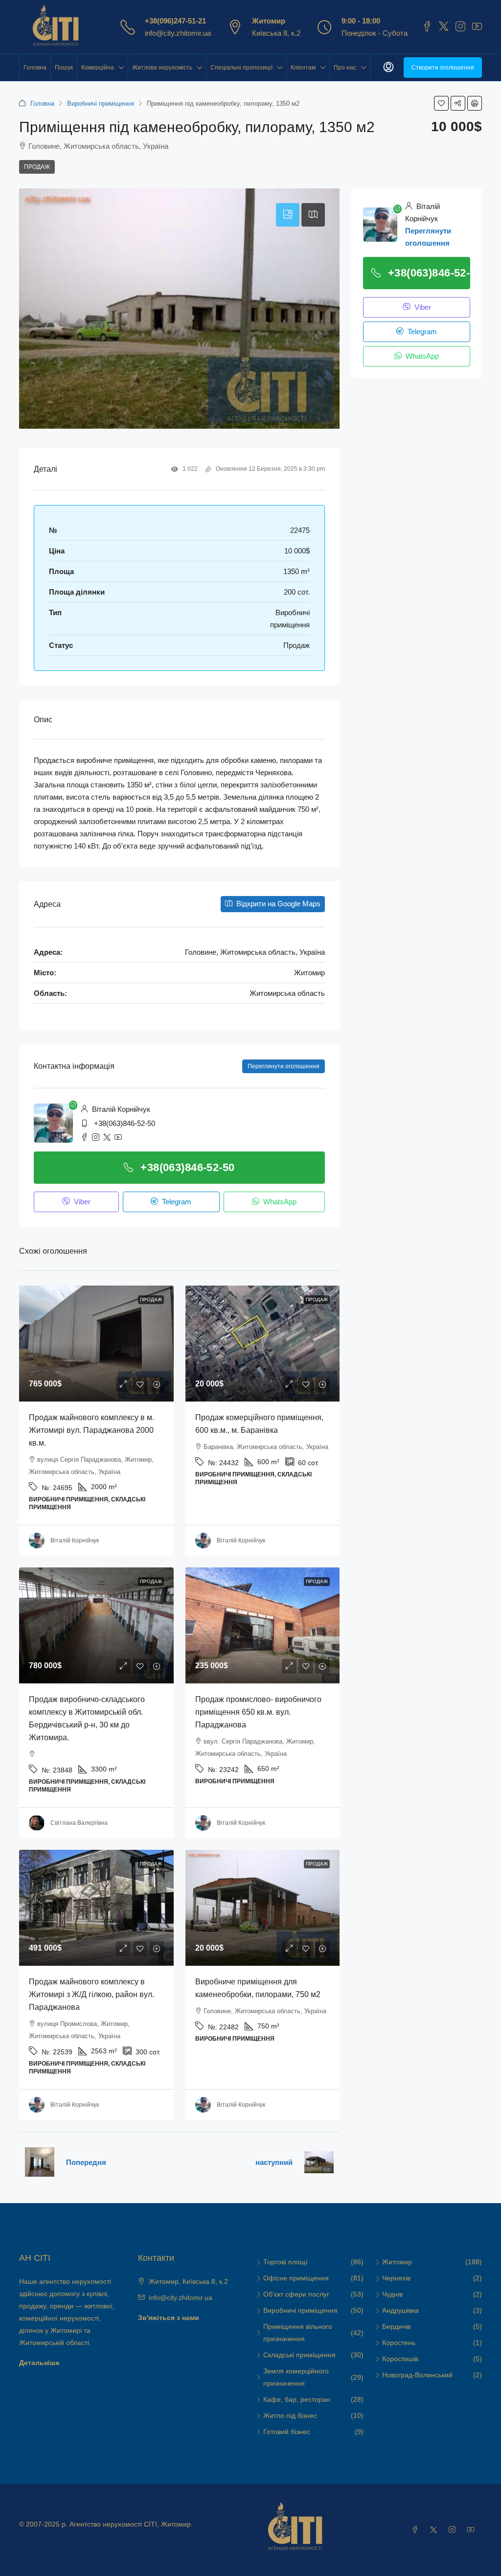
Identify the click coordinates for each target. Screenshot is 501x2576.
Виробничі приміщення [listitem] (300, 2310)
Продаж (37, 167)
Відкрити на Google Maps (277, 904)
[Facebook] (417, 2530)
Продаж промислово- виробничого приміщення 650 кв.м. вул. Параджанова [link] (258, 1712)
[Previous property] (40, 2162)
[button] (441, 103)
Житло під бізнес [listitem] (290, 2415)
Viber (81, 1202)
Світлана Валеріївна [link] (79, 1823)
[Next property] (319, 2162)
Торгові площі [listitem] (285, 2262)
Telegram (176, 1202)
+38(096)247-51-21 (175, 21)
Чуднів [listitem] (392, 2294)
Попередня (86, 2162)
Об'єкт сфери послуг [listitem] (296, 2294)
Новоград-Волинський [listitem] (417, 2375)
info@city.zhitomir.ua (178, 33)
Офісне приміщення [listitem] (296, 2278)
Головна (35, 68)
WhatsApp (279, 1202)
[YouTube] (473, 2530)
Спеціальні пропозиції (241, 68)
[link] (96, 1344)
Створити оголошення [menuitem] (443, 68)
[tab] (288, 215)
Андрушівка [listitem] (400, 2310)
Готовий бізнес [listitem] (287, 2432)
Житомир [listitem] (397, 2262)
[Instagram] (454, 2530)
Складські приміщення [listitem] (299, 2355)
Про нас (345, 68)
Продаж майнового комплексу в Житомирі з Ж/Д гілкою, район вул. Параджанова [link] (91, 1994)
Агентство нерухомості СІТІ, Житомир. (131, 2524)
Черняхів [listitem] (396, 2278)
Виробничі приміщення (101, 103)
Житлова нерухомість (162, 68)
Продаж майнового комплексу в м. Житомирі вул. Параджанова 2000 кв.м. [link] (91, 1430)
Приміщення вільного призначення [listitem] (298, 2333)
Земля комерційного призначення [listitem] (296, 2377)
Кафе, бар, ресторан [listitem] (297, 2399)
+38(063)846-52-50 (125, 1123)
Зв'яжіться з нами (169, 2318)
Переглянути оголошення (284, 1066)
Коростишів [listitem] (400, 2359)
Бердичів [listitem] (396, 2326)
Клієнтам (303, 68)
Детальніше (39, 2363)
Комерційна (98, 68)
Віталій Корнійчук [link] (75, 1541)
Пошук (64, 68)
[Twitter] (435, 2530)
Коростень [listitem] (399, 2343)
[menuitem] (388, 68)
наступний (274, 2162)
